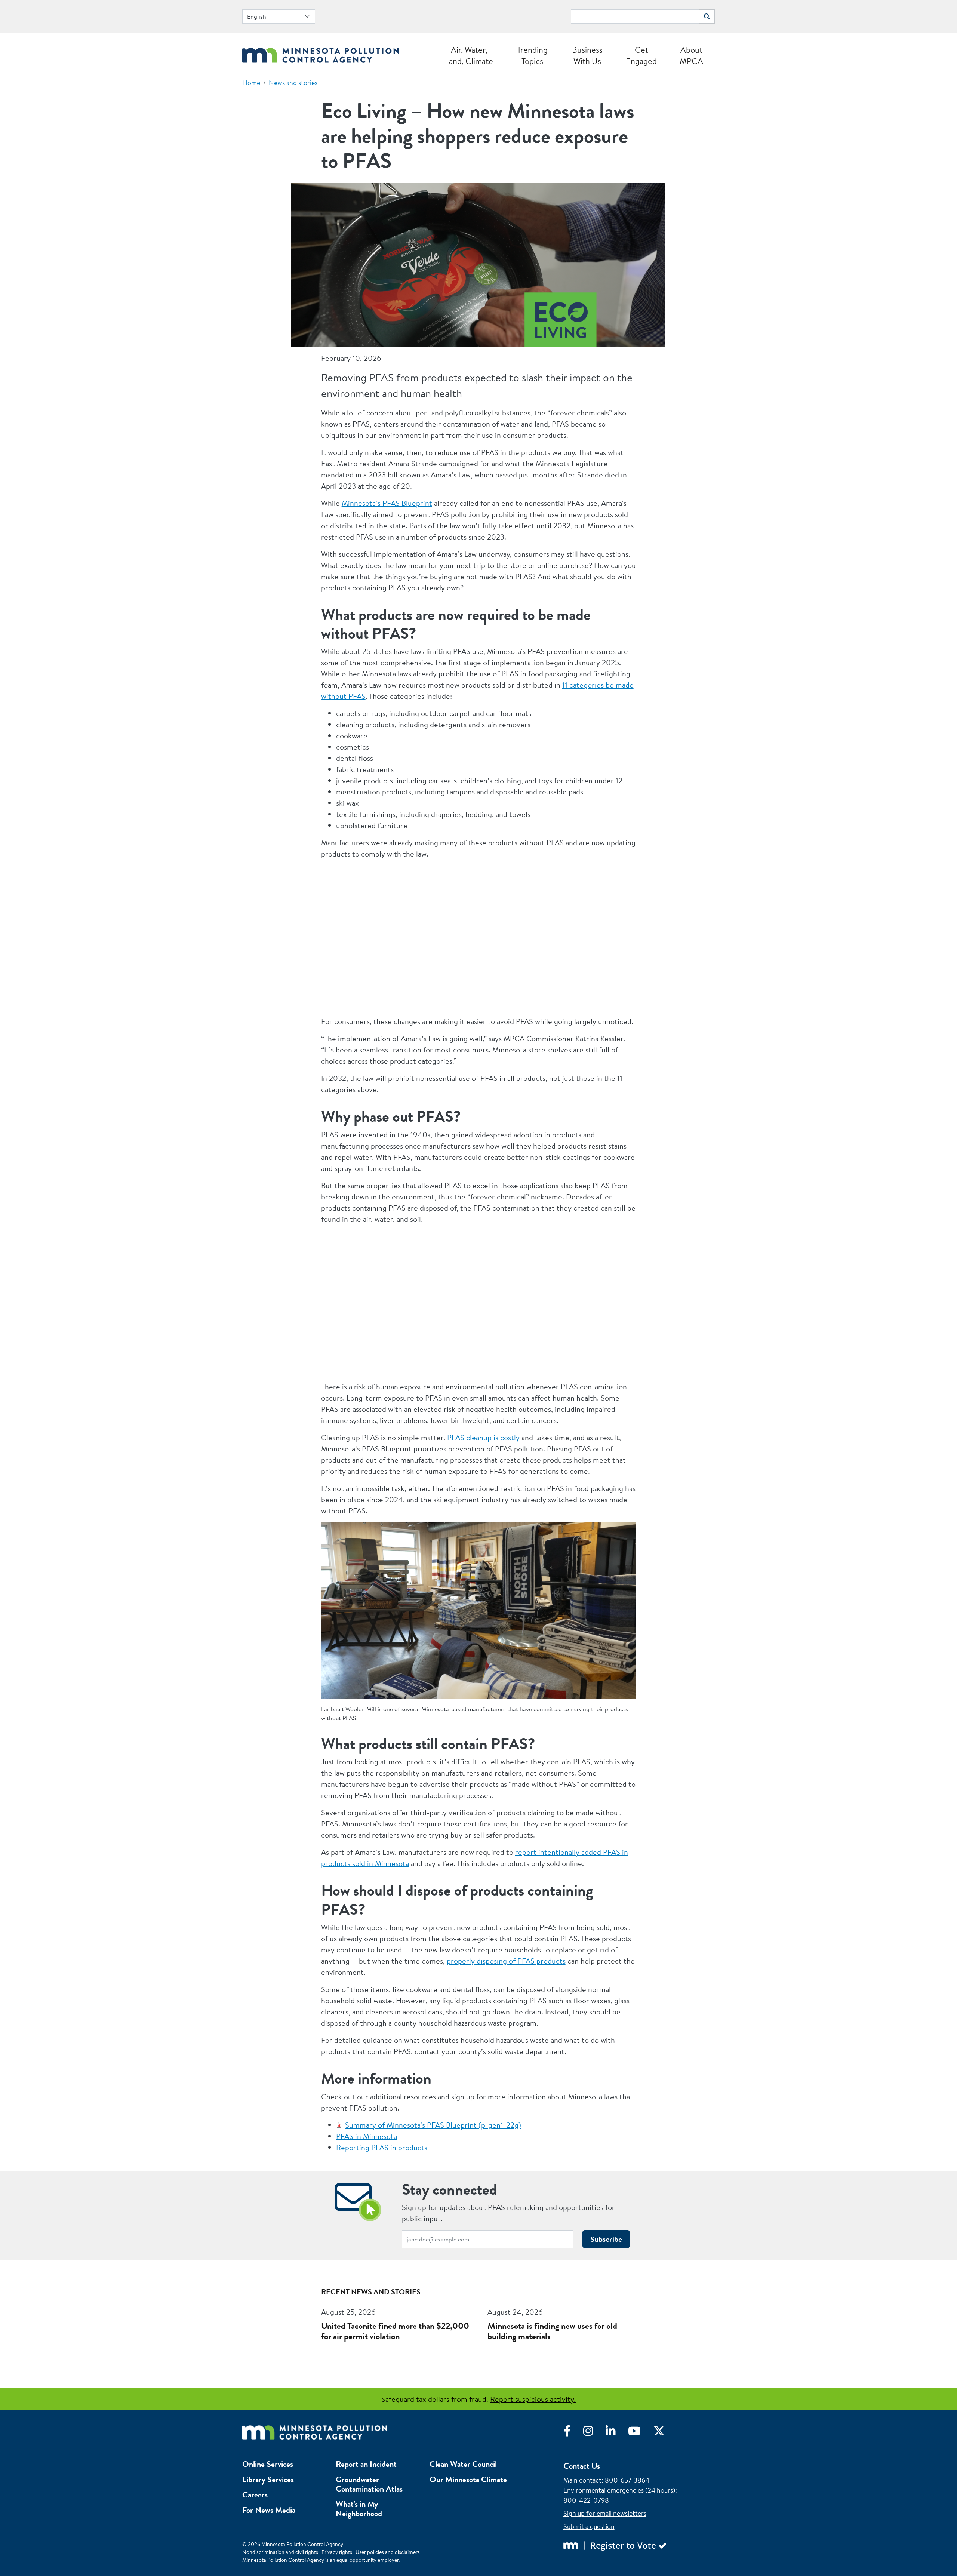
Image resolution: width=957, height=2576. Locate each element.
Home (251, 83)
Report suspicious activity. (533, 2399)
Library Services (268, 2479)
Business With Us (587, 55)
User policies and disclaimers (388, 2552)
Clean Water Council (463, 2464)
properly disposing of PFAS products (506, 1961)
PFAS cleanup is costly (483, 1437)
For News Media (269, 2510)
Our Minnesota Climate (468, 2479)
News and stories (293, 83)
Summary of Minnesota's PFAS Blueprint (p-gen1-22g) (433, 2125)
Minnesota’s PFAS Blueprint (387, 503)
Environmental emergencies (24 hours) (619, 2490)
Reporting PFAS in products (382, 2147)
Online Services (268, 2464)
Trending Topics (532, 55)
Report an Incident (366, 2464)
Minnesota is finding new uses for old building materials (552, 2331)
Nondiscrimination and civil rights (280, 2552)
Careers (255, 2495)
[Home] (321, 53)
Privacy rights (337, 2552)
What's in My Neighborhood (359, 2509)
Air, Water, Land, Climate (469, 55)
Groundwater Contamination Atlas (369, 2484)
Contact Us (582, 2466)
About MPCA (691, 55)
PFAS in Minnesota (367, 2136)
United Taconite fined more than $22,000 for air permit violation (395, 2331)
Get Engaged (641, 55)
